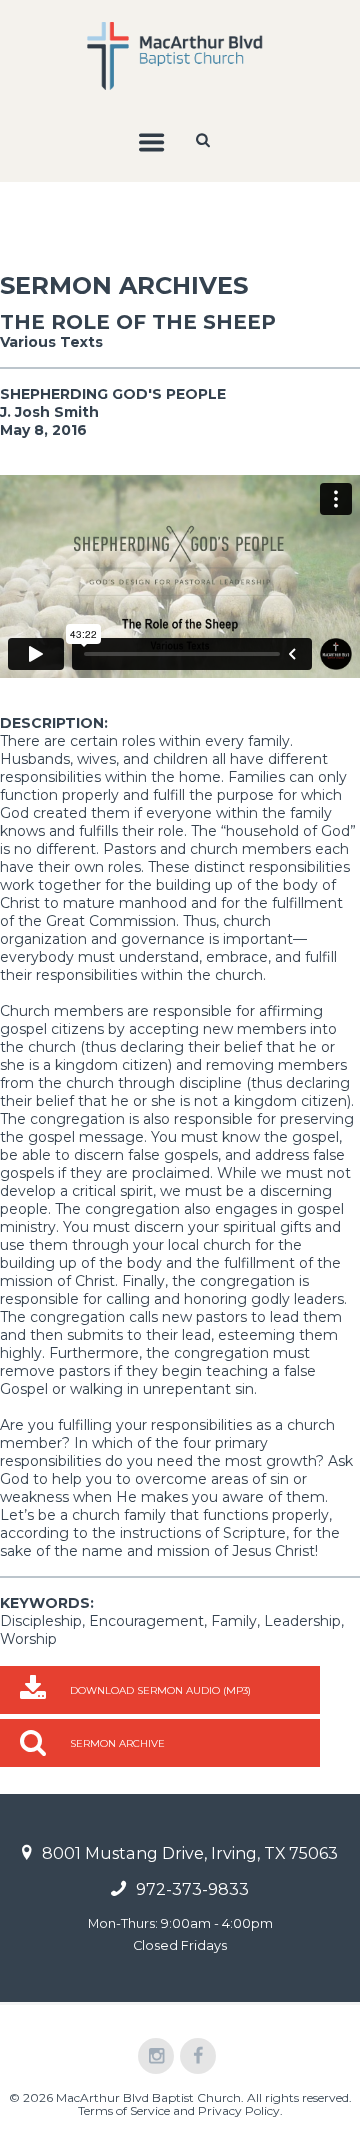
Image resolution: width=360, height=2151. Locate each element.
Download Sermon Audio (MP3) (160, 1690)
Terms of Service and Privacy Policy (179, 2110)
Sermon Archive (117, 1743)
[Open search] (205, 140)
